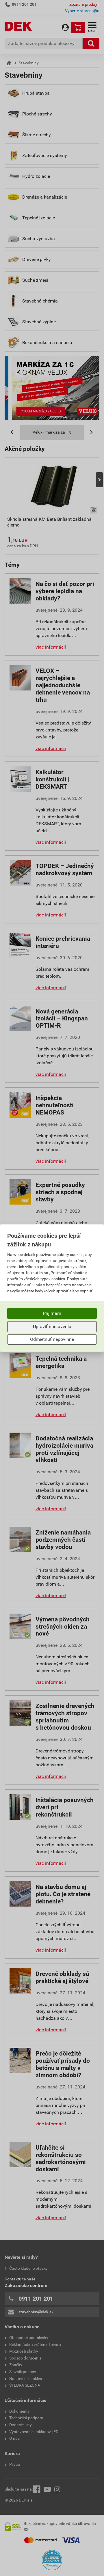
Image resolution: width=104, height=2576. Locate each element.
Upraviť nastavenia (52, 1327)
